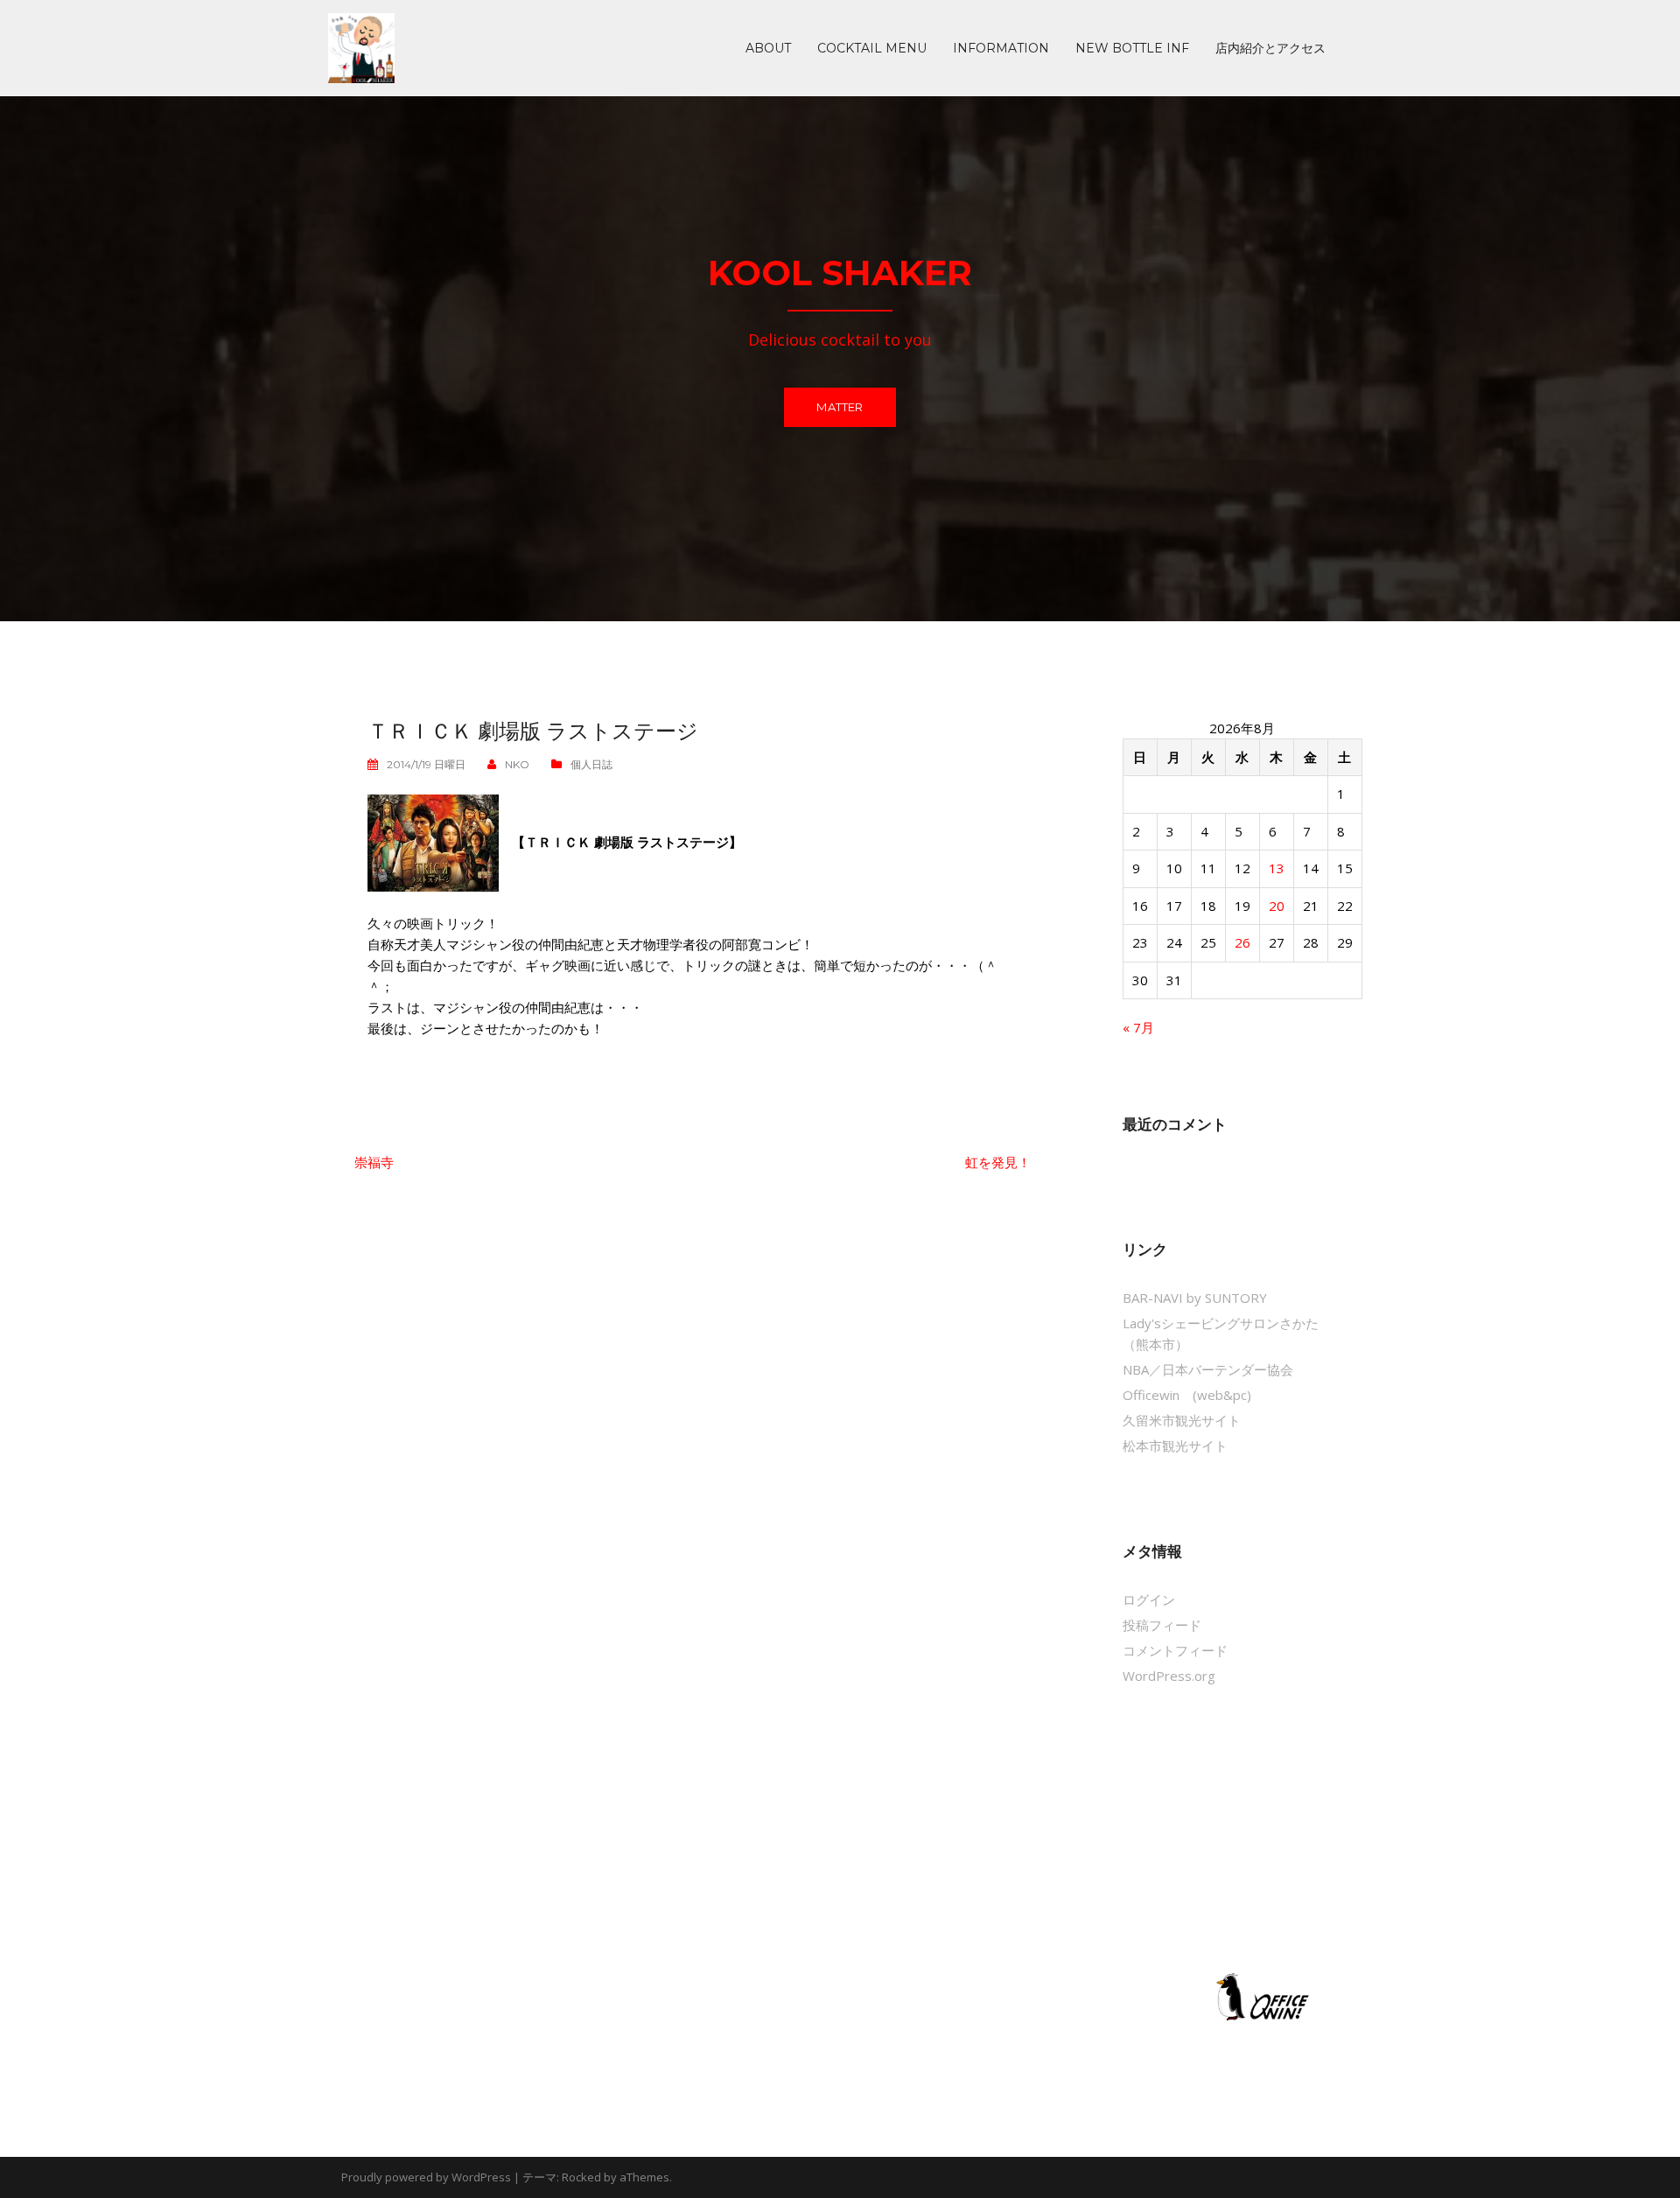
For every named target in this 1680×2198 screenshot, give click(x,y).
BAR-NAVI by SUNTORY (1195, 1298)
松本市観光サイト (1175, 1445)
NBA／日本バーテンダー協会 (1208, 1369)
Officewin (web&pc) (1187, 1395)
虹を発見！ (998, 1162)
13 (1277, 868)
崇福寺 (374, 1162)
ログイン (1149, 1599)
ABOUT (768, 48)
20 (1277, 906)
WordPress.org (1169, 1676)
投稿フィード (1162, 1625)
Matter (840, 407)
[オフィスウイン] (1260, 1996)
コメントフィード (1175, 1650)
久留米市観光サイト (1182, 1420)
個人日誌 (591, 764)
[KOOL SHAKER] (361, 46)
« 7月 (1138, 1027)
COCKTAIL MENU (872, 48)
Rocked (581, 2177)
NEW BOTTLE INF (1132, 48)
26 (1242, 942)
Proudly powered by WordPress (426, 2177)
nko (517, 764)
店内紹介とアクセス (1270, 48)
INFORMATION (1001, 48)
